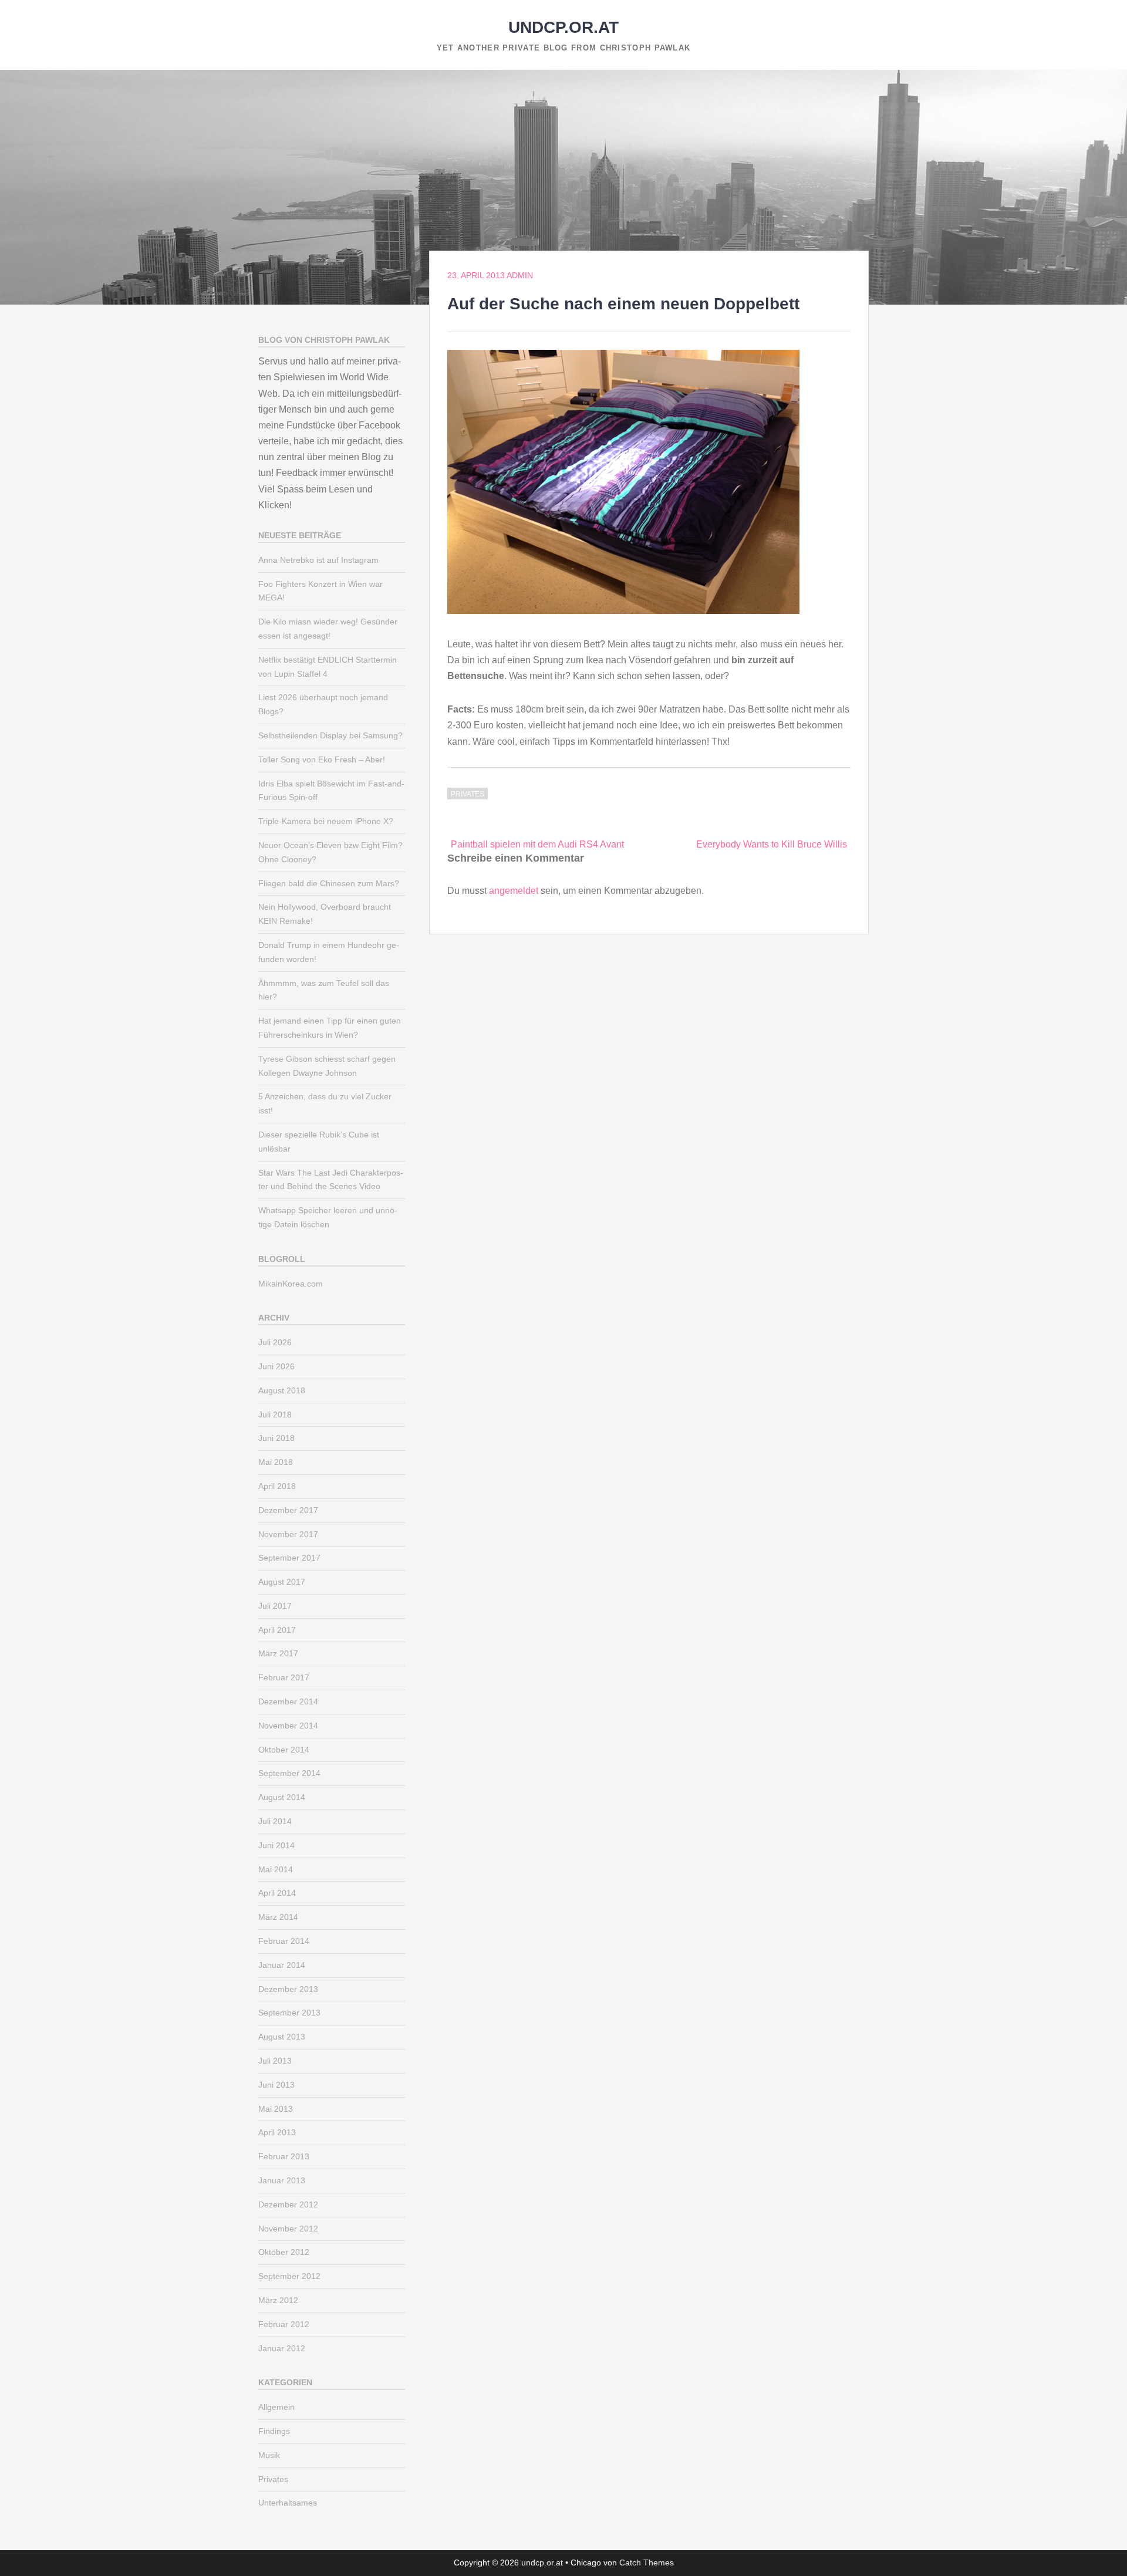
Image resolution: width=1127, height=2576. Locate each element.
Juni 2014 (276, 1845)
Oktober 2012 (284, 2252)
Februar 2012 (284, 2324)
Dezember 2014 (288, 1701)
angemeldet (514, 891)
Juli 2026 (275, 1342)
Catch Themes (647, 2563)
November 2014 (288, 1726)
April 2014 (277, 1893)
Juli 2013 (275, 2061)
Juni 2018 (276, 1438)
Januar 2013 (282, 2180)
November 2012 (288, 2229)
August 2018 (282, 1390)
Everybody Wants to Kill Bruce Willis (772, 844)
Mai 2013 (276, 2109)
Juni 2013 (276, 2085)
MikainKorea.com (291, 1284)
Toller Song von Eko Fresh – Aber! (322, 759)
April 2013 (277, 2132)
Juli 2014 (275, 1821)
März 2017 (278, 1653)
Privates (468, 794)
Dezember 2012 (288, 2204)
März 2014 (278, 1917)
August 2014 (282, 1797)
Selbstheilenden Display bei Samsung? (330, 735)
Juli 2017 (275, 1606)
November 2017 (288, 1534)
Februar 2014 (284, 1941)
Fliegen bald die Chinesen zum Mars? (329, 883)
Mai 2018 (276, 1462)
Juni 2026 (276, 1366)
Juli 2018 (275, 1414)
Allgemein (276, 2407)
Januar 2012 (282, 2348)
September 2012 (289, 2276)
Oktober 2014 (284, 1750)
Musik (269, 2455)
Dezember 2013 (288, 1989)
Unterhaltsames (288, 2503)
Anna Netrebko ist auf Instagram (318, 560)
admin (520, 275)
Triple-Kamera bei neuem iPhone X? (326, 821)
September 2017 (289, 1558)
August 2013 (282, 2037)
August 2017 (282, 1582)
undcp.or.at (563, 27)
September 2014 (289, 1773)
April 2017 (277, 1630)
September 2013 (289, 2013)
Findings (274, 2431)
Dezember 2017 (288, 1510)
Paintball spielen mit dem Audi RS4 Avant (537, 844)
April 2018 (277, 1486)
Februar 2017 (284, 1677)
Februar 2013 (284, 2156)
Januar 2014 (282, 1965)
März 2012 (278, 2300)
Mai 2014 (276, 1869)
